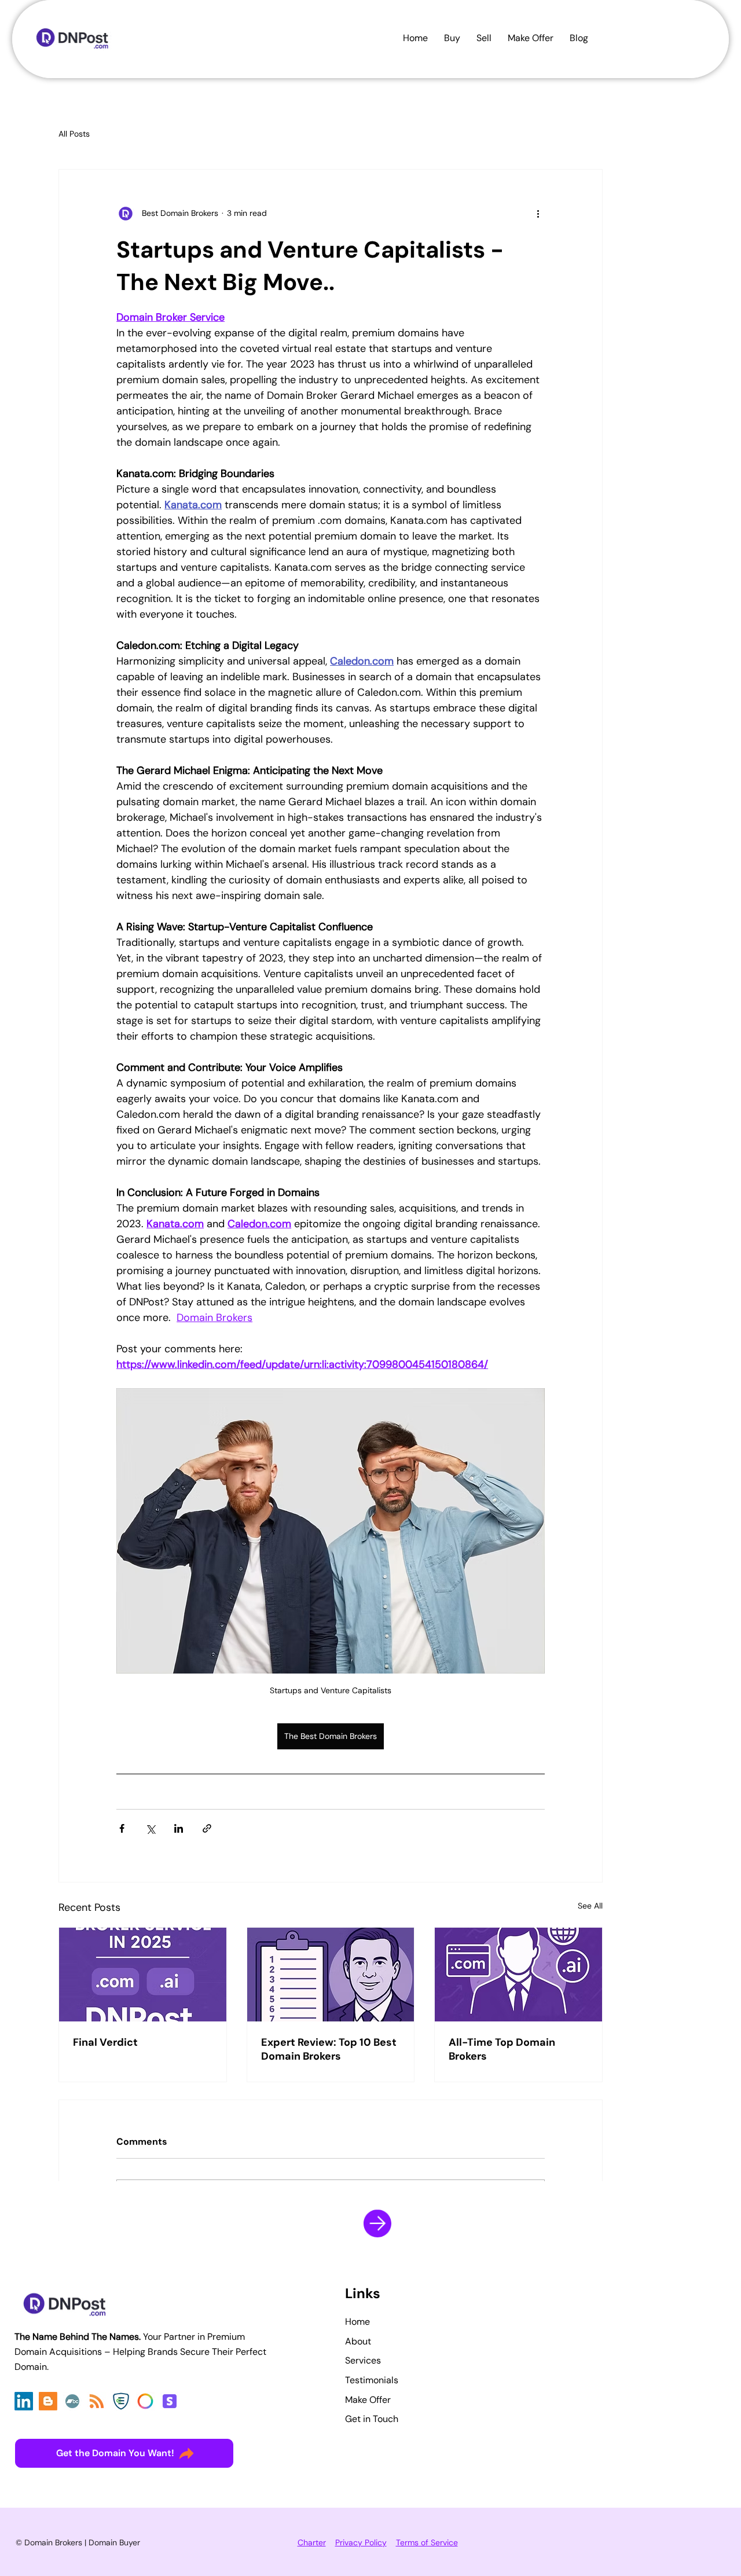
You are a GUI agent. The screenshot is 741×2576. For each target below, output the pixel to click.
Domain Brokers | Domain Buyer (82, 2542)
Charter (312, 2542)
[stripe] (170, 2401)
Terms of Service (427, 2542)
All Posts (74, 134)
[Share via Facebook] (122, 1828)
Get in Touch (372, 2419)
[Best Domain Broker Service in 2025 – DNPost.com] (143, 1975)
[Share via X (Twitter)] (150, 1828)
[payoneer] (145, 2401)
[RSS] (97, 2401)
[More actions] (538, 214)
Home (357, 2322)
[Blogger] (48, 2401)
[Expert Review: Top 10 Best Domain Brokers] (331, 1975)
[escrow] (121, 2401)
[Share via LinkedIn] (179, 1828)
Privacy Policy (361, 2542)
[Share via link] (207, 1828)
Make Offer (368, 2400)
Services (363, 2360)
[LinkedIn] (24, 2401)
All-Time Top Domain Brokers (502, 2049)
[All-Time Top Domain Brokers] (518, 1975)
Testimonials (372, 2380)
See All (590, 1906)
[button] (579, 38)
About (358, 2341)
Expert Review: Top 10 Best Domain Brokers (329, 2049)
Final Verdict (105, 2042)
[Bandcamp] (72, 2401)
